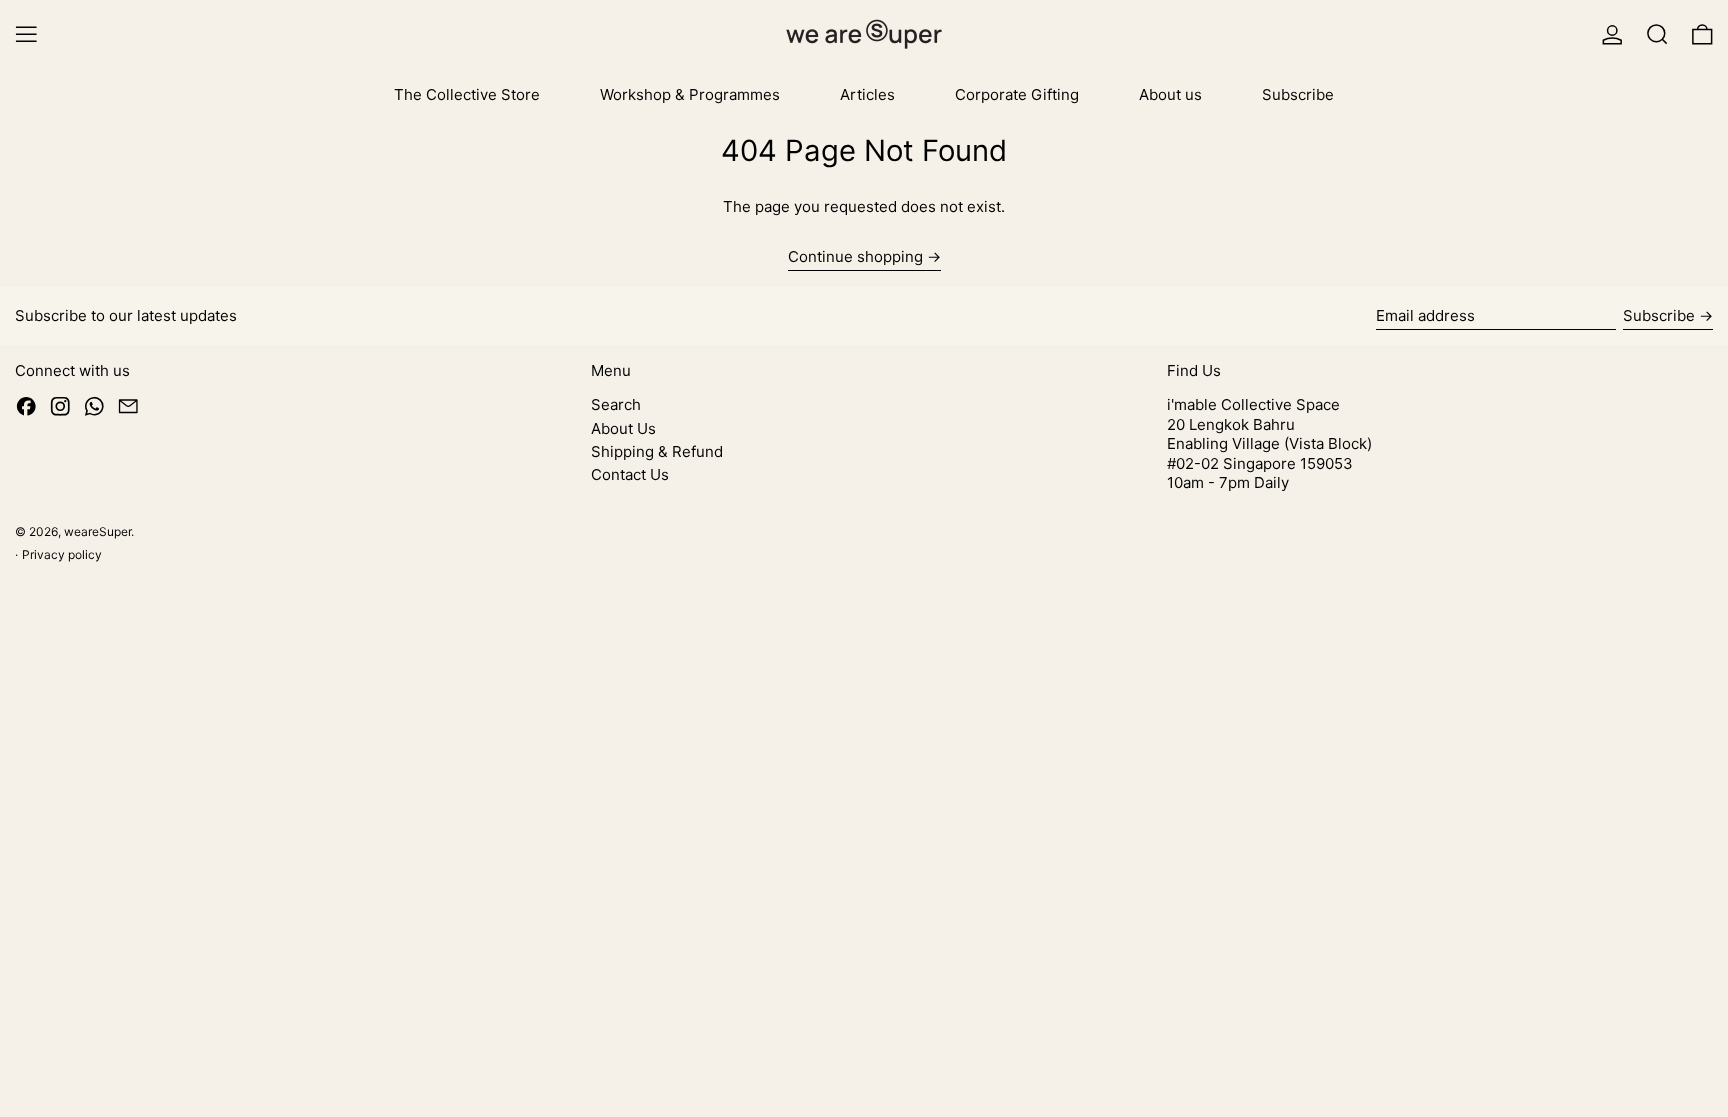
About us (1170, 94)
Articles (867, 94)
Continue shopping (855, 256)
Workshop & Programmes (690, 94)
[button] (1657, 35)
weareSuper (97, 531)
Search (616, 404)
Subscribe (1298, 94)
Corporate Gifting (1017, 94)
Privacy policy (62, 554)
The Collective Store (467, 94)
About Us (623, 428)
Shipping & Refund (657, 451)
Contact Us (630, 474)
